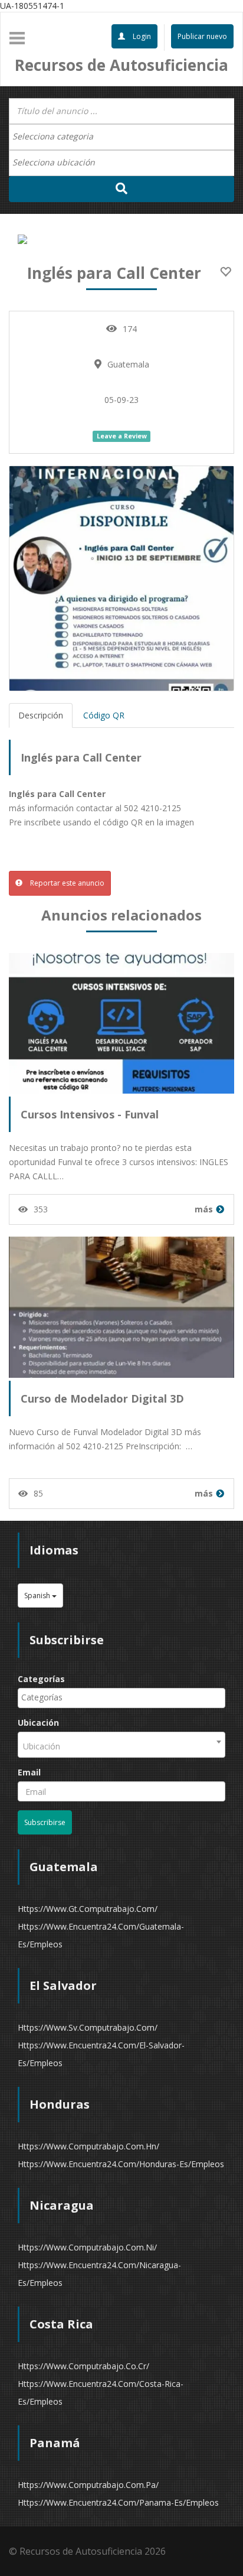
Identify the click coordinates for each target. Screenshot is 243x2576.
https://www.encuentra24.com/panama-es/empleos (118, 2502)
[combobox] (121, 137)
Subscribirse (45, 1822)
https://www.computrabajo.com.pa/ (88, 2485)
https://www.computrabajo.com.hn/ (88, 2146)
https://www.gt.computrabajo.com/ (88, 1909)
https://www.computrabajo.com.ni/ (87, 2247)
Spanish (38, 1596)
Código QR (104, 715)
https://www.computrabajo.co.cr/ (83, 2366)
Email (29, 1772)
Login (141, 36)
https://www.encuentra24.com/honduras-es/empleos (121, 2164)
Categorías (41, 1679)
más (204, 1209)
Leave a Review (122, 436)
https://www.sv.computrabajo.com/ (88, 2027)
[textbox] (59, 136)
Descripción (41, 715)
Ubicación (38, 1723)
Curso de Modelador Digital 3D (102, 1398)
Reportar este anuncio (66, 883)
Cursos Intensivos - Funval (90, 1114)
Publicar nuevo (202, 36)
